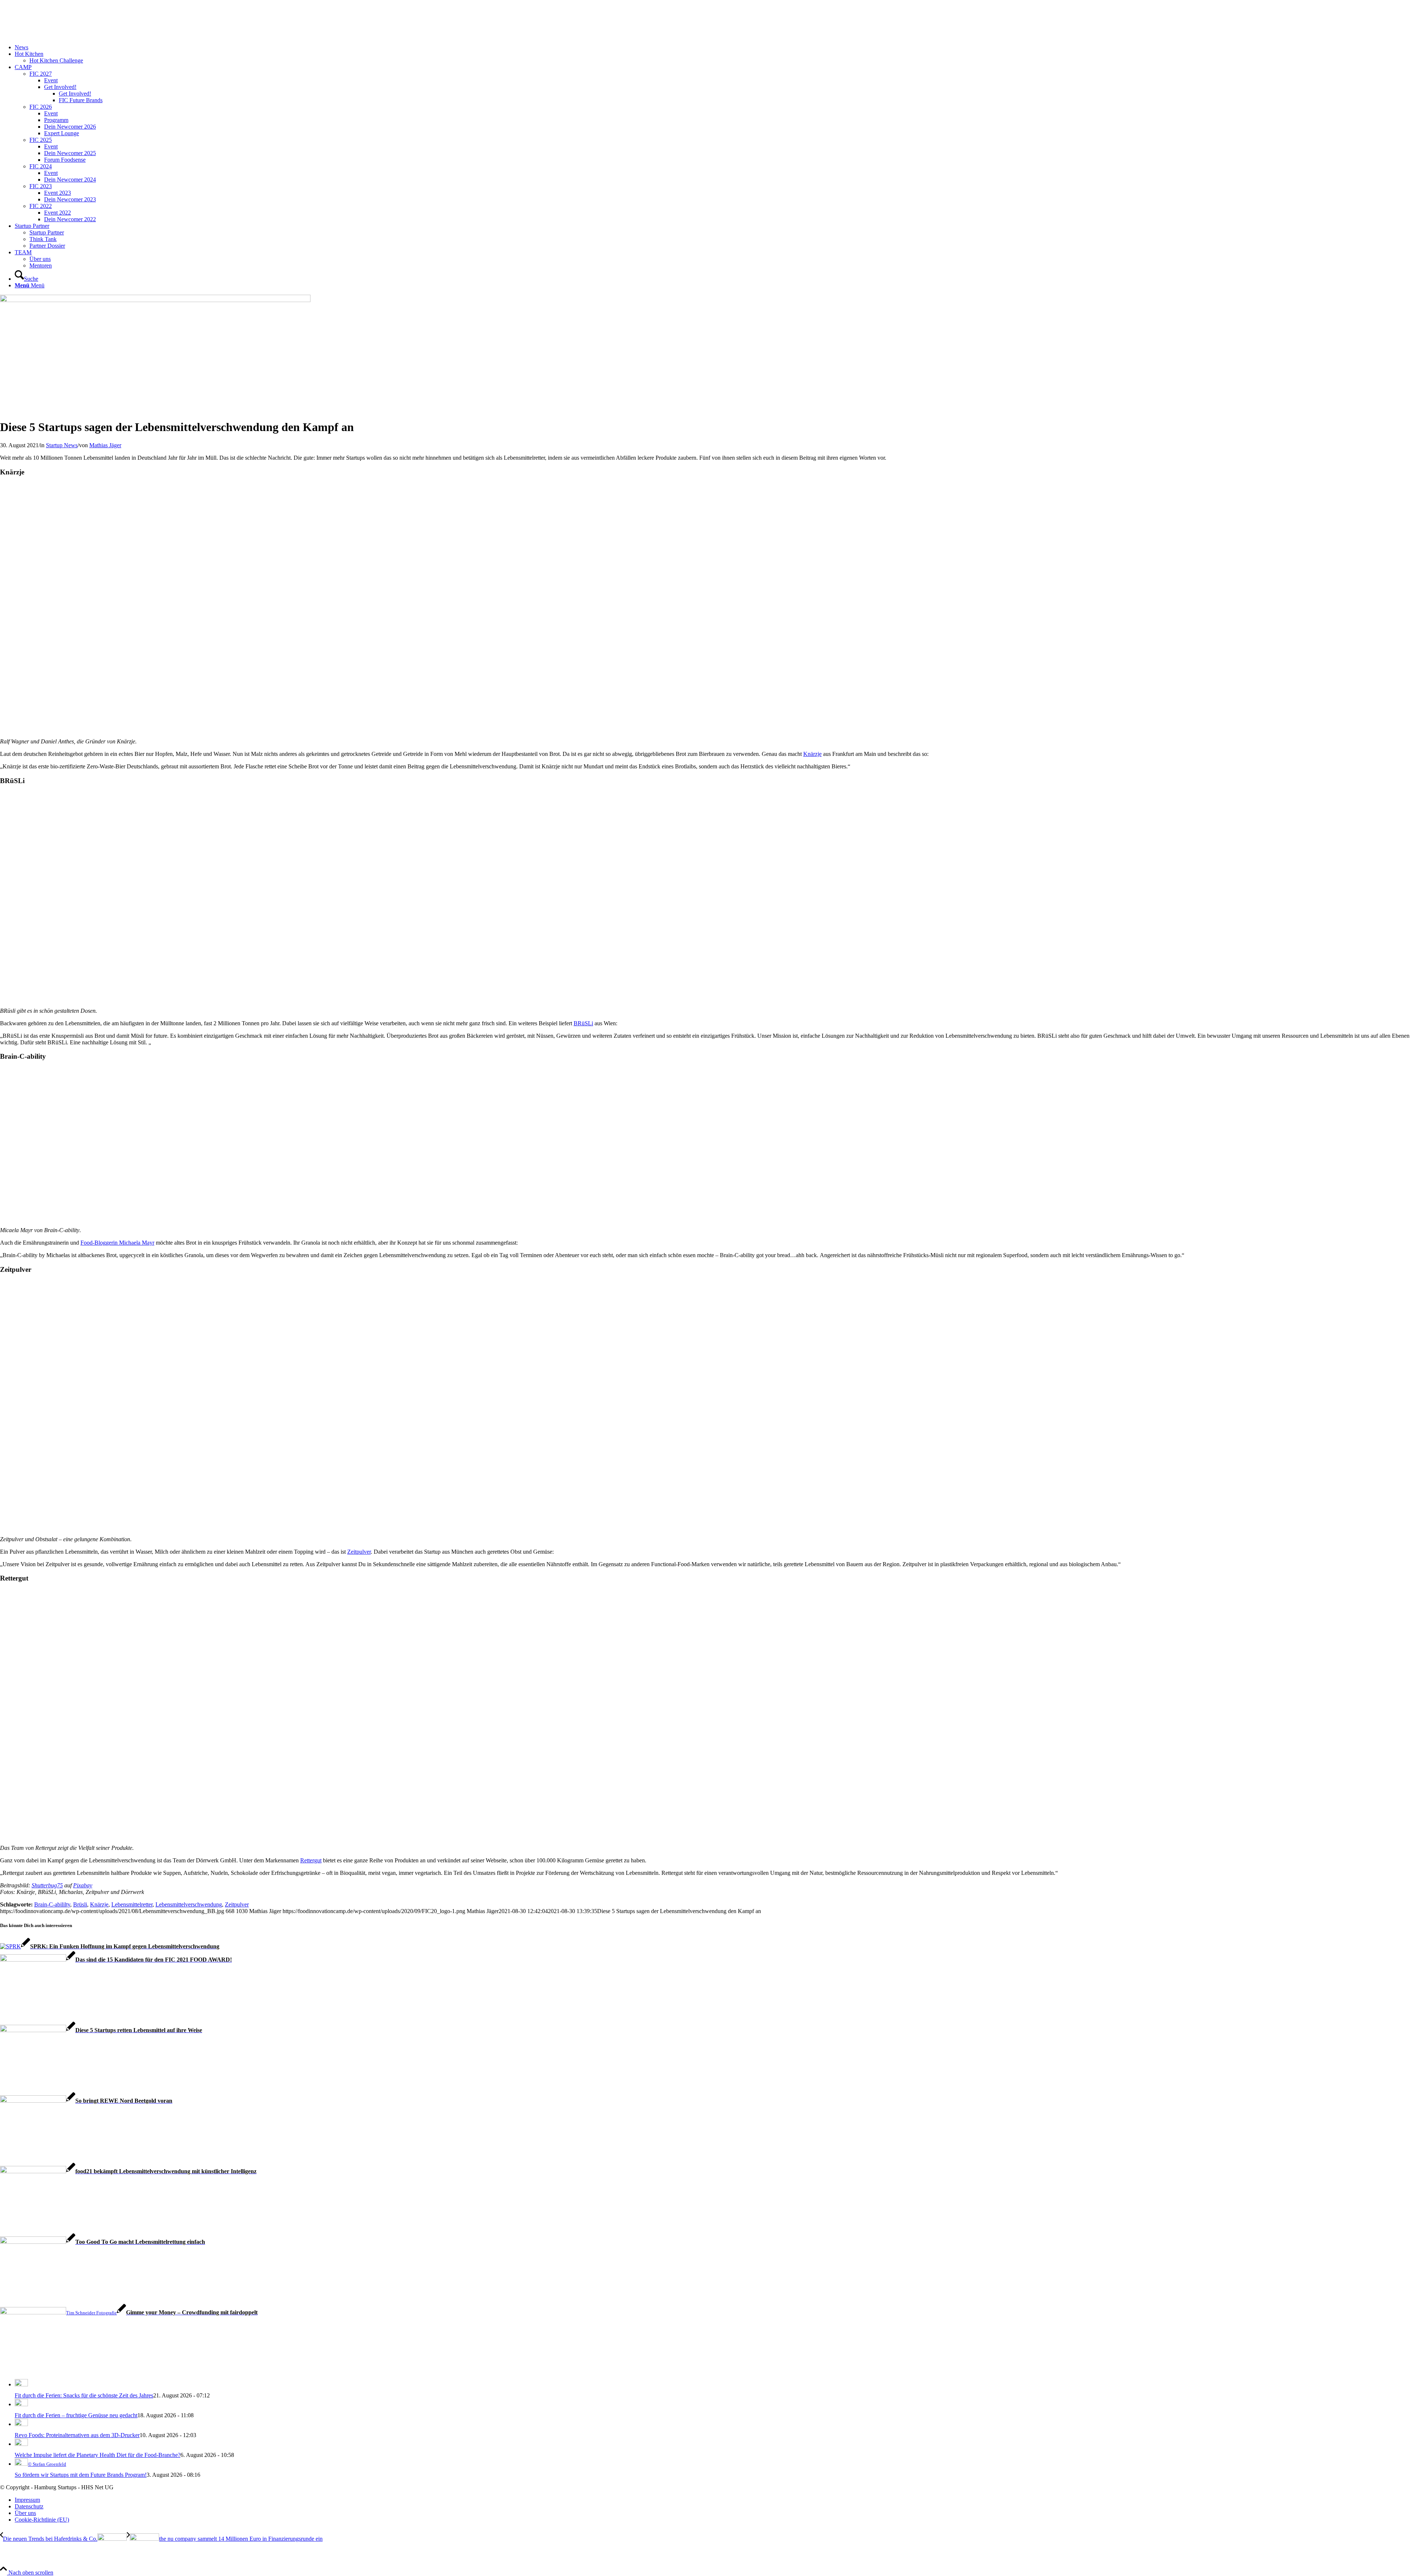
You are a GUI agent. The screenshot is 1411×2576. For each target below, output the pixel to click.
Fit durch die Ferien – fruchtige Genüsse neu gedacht (76, 2415)
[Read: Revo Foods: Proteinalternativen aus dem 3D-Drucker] (21, 2424)
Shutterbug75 (47, 1885)
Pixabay (83, 1885)
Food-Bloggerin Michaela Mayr (117, 1243)
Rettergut (311, 1860)
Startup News (62, 445)
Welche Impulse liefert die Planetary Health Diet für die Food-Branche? (98, 2455)
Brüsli (80, 1904)
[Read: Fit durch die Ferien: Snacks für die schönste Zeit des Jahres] (21, 2384)
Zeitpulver (359, 1552)
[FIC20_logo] (55, 35)
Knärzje (812, 754)
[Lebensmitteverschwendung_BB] (155, 300)
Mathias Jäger (105, 445)
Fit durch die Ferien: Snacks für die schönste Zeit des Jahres (84, 2395)
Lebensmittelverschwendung (189, 1904)
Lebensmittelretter (132, 1904)
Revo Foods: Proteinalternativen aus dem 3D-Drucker (77, 2435)
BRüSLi (583, 1023)
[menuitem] (713, 47)
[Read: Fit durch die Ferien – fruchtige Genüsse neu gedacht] (21, 2404)
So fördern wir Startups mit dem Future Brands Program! (81, 2475)
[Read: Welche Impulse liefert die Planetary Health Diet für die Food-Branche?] (21, 2444)
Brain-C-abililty (52, 1904)
